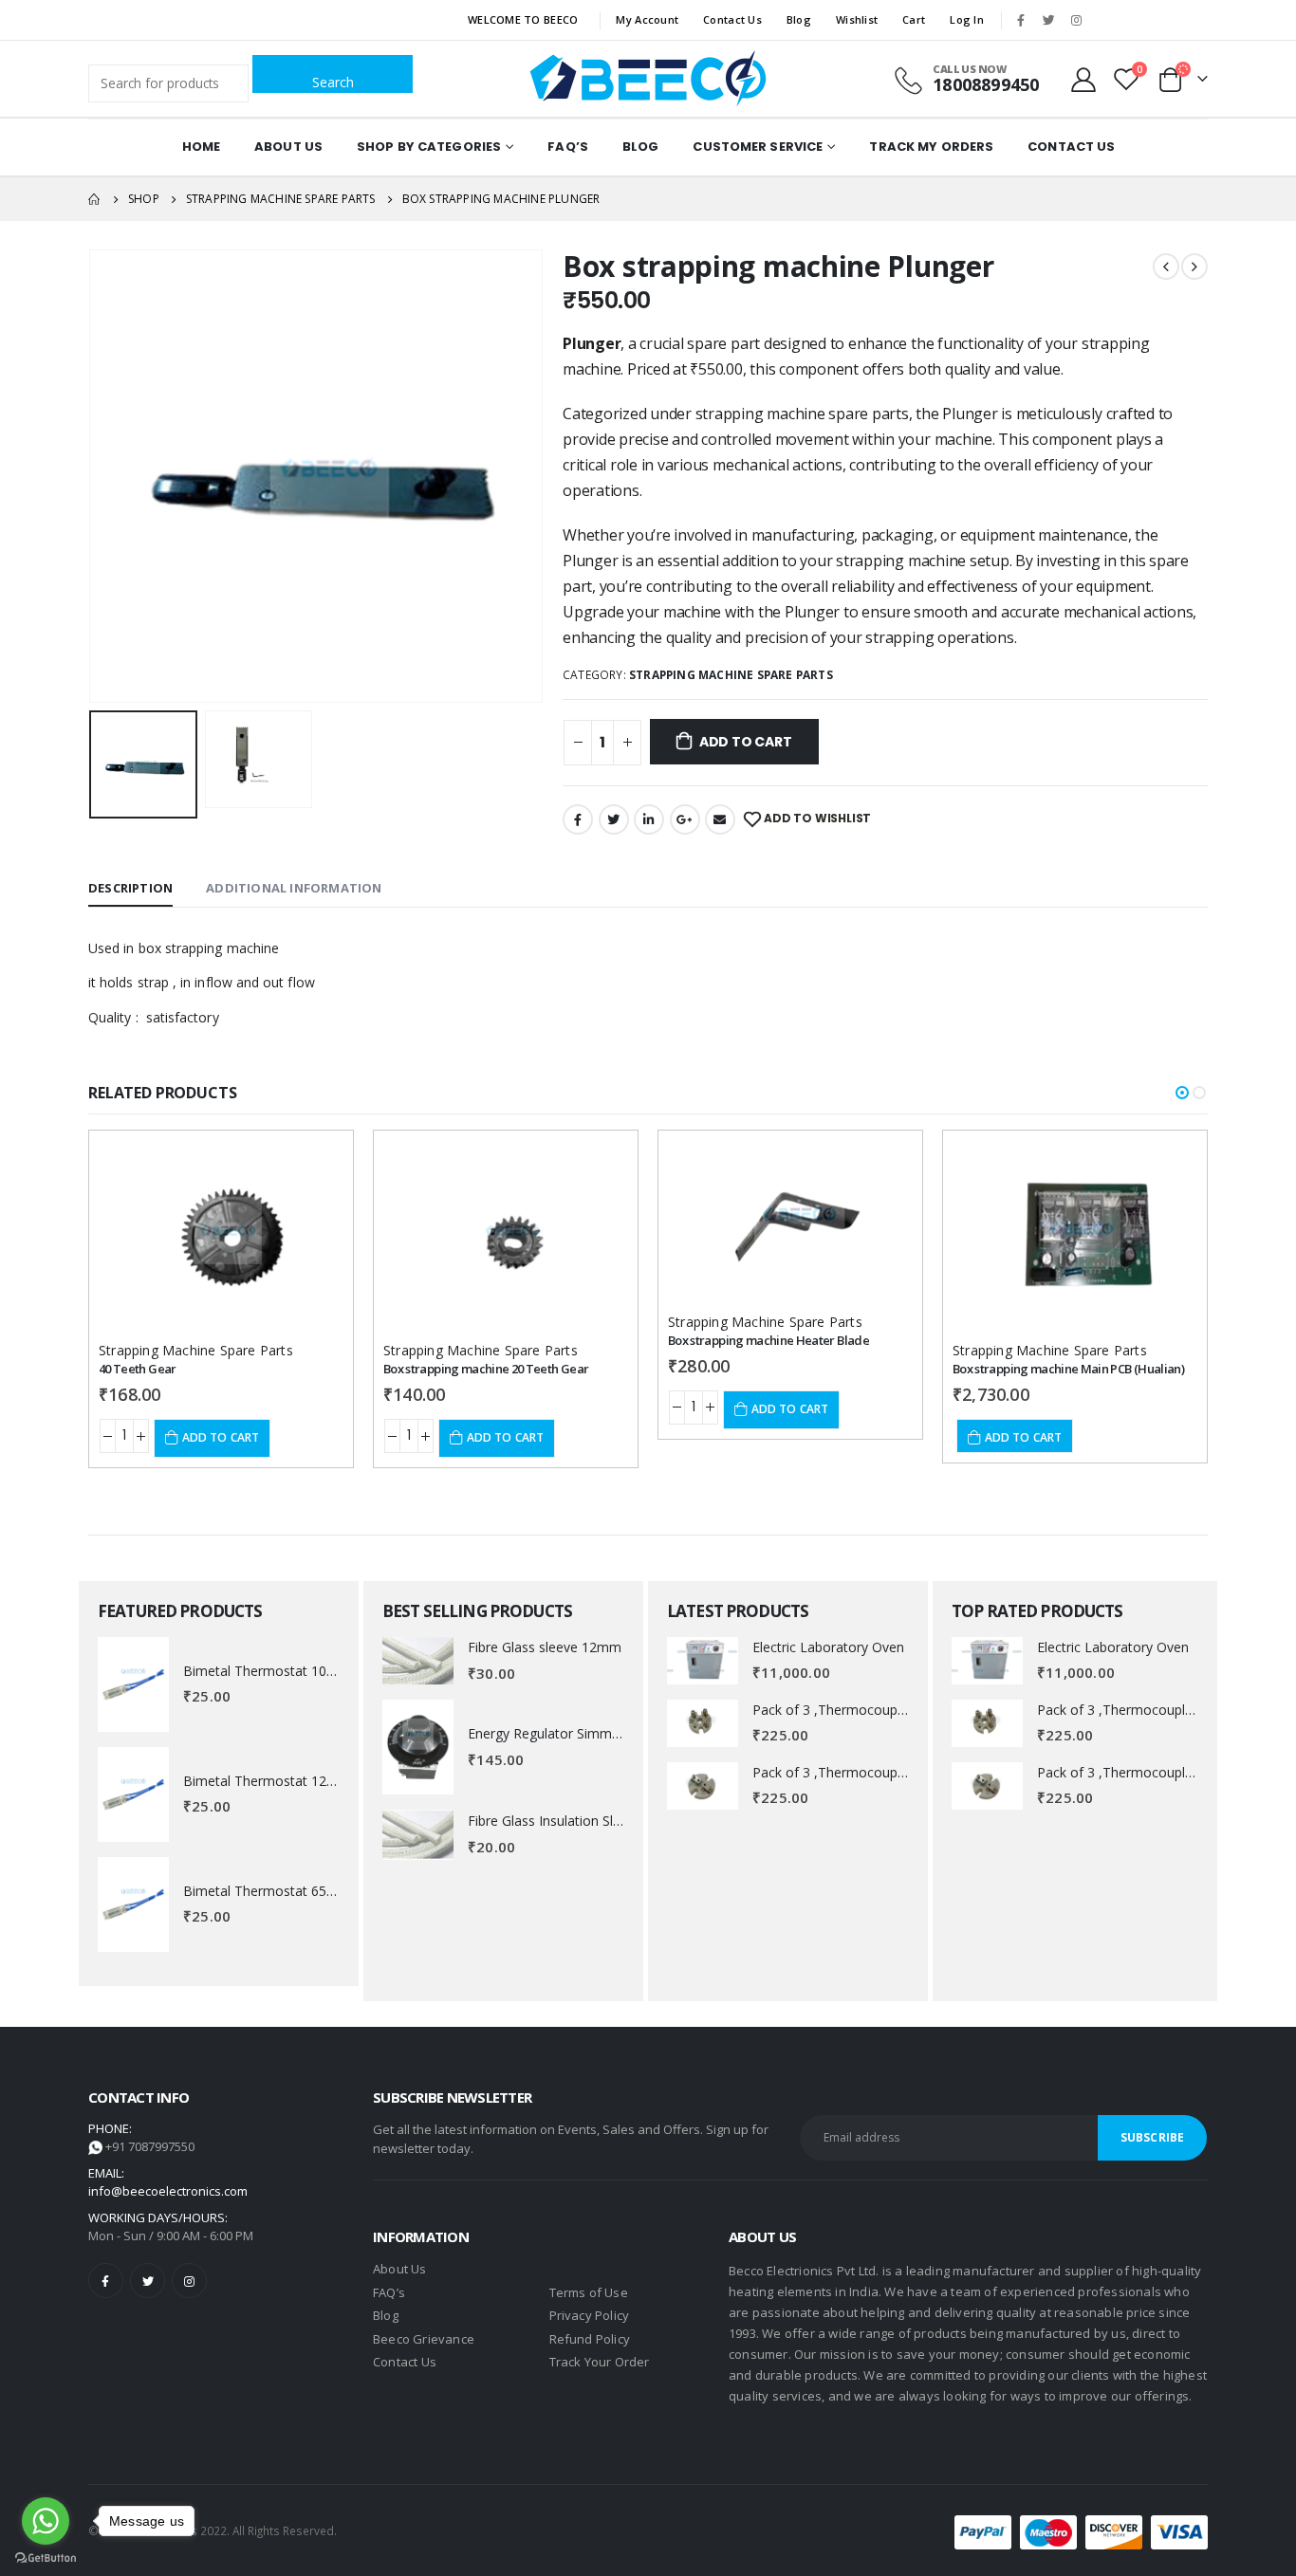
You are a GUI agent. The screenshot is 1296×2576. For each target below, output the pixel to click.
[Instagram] (1076, 20)
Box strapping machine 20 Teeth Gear (486, 1369)
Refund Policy (590, 2339)
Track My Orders (931, 147)
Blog (799, 19)
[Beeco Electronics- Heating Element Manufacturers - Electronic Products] (648, 79)
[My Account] (1084, 79)
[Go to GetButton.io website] (46, 2557)
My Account (647, 19)
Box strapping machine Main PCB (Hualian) (1068, 1369)
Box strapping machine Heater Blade (768, 1340)
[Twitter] (1048, 20)
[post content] (221, 1235)
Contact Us (732, 19)
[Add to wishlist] (312, 1162)
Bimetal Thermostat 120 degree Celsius (305, 1781)
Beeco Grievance (424, 2339)
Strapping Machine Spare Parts (731, 675)
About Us (288, 147)
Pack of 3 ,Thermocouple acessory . (863, 1710)
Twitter (614, 819)
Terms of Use (589, 2292)
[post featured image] (133, 1684)
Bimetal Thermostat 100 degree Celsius (305, 1671)
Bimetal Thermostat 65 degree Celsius (301, 1891)
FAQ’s (568, 147)
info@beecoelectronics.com (168, 2191)
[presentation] (93, 476)
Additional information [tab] (294, 888)
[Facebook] (1021, 20)
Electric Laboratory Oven (828, 1647)
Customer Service (758, 147)
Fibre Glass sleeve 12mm (545, 1647)
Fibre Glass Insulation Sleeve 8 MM (575, 1821)
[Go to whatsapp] (46, 2521)
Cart (914, 19)
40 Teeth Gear (138, 1369)
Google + (685, 819)
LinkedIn (649, 819)
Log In (967, 19)
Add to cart (746, 742)
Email (720, 819)
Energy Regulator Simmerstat (558, 1733)
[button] (1182, 1093)
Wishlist (857, 19)
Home (201, 147)
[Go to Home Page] (95, 199)
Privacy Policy (590, 2315)
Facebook (578, 819)
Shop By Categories (429, 147)
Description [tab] (130, 888)
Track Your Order (600, 2362)
